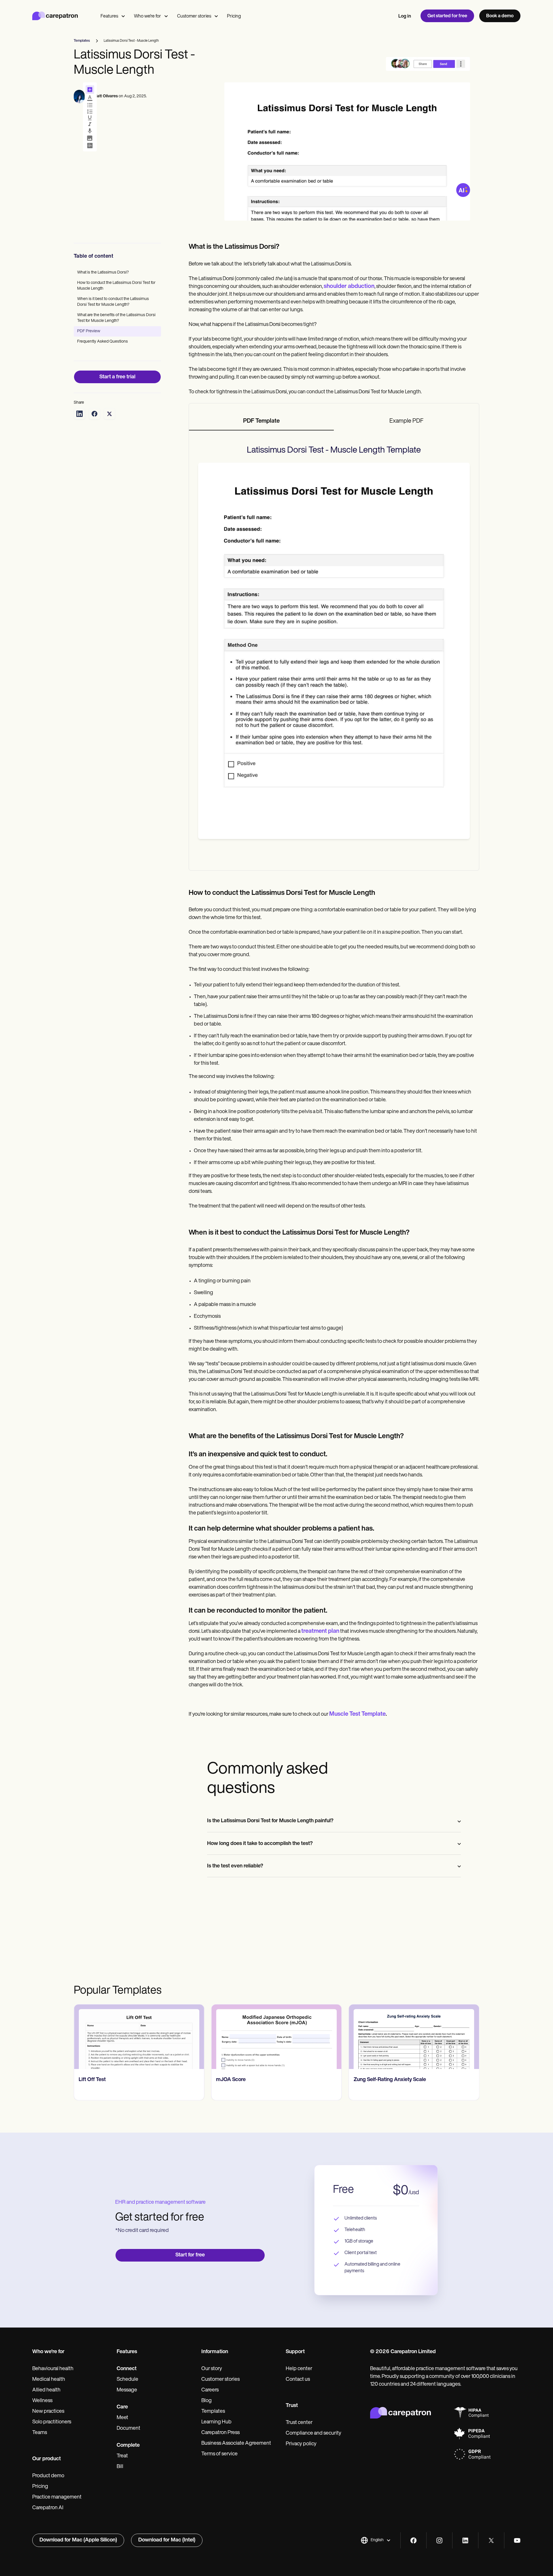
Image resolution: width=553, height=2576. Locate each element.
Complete (128, 2446)
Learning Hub (216, 2422)
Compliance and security (314, 2433)
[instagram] (439, 2540)
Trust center (299, 2423)
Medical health (49, 2380)
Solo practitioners (52, 2422)
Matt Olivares (106, 96)
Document (128, 2429)
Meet (122, 2418)
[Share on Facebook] (94, 414)
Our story (212, 2369)
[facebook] (413, 2540)
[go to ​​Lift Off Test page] (139, 2037)
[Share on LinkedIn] (79, 414)
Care (122, 2407)
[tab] (262, 422)
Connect (127, 2369)
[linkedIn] (465, 2540)
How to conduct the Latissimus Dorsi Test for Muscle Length (116, 286)
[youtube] (517, 2540)
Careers (210, 2390)
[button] (376, 2540)
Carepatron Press (220, 2433)
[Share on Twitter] (109, 414)
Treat (122, 2456)
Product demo (48, 2476)
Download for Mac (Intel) (167, 2540)
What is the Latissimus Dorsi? (103, 273)
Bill (120, 2467)
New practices (48, 2412)
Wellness (42, 2401)
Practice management (57, 2497)
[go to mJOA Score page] (276, 2037)
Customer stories (194, 16)
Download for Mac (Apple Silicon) (78, 2540)
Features (109, 16)
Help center (299, 2369)
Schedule (127, 2380)
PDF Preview (89, 331)
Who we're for (147, 16)
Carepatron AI (48, 2508)
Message (127, 2390)
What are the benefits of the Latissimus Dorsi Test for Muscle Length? (116, 318)
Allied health (46, 2390)
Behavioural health (53, 2369)
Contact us (298, 2380)
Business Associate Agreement (236, 2444)
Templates (213, 2412)
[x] (491, 2540)
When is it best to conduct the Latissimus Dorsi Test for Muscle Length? (113, 302)
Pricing (234, 16)
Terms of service (219, 2454)
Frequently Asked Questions (103, 342)
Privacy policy (301, 2444)
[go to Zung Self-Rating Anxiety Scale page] (414, 2037)
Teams (40, 2433)
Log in (405, 16)
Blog (207, 2401)
